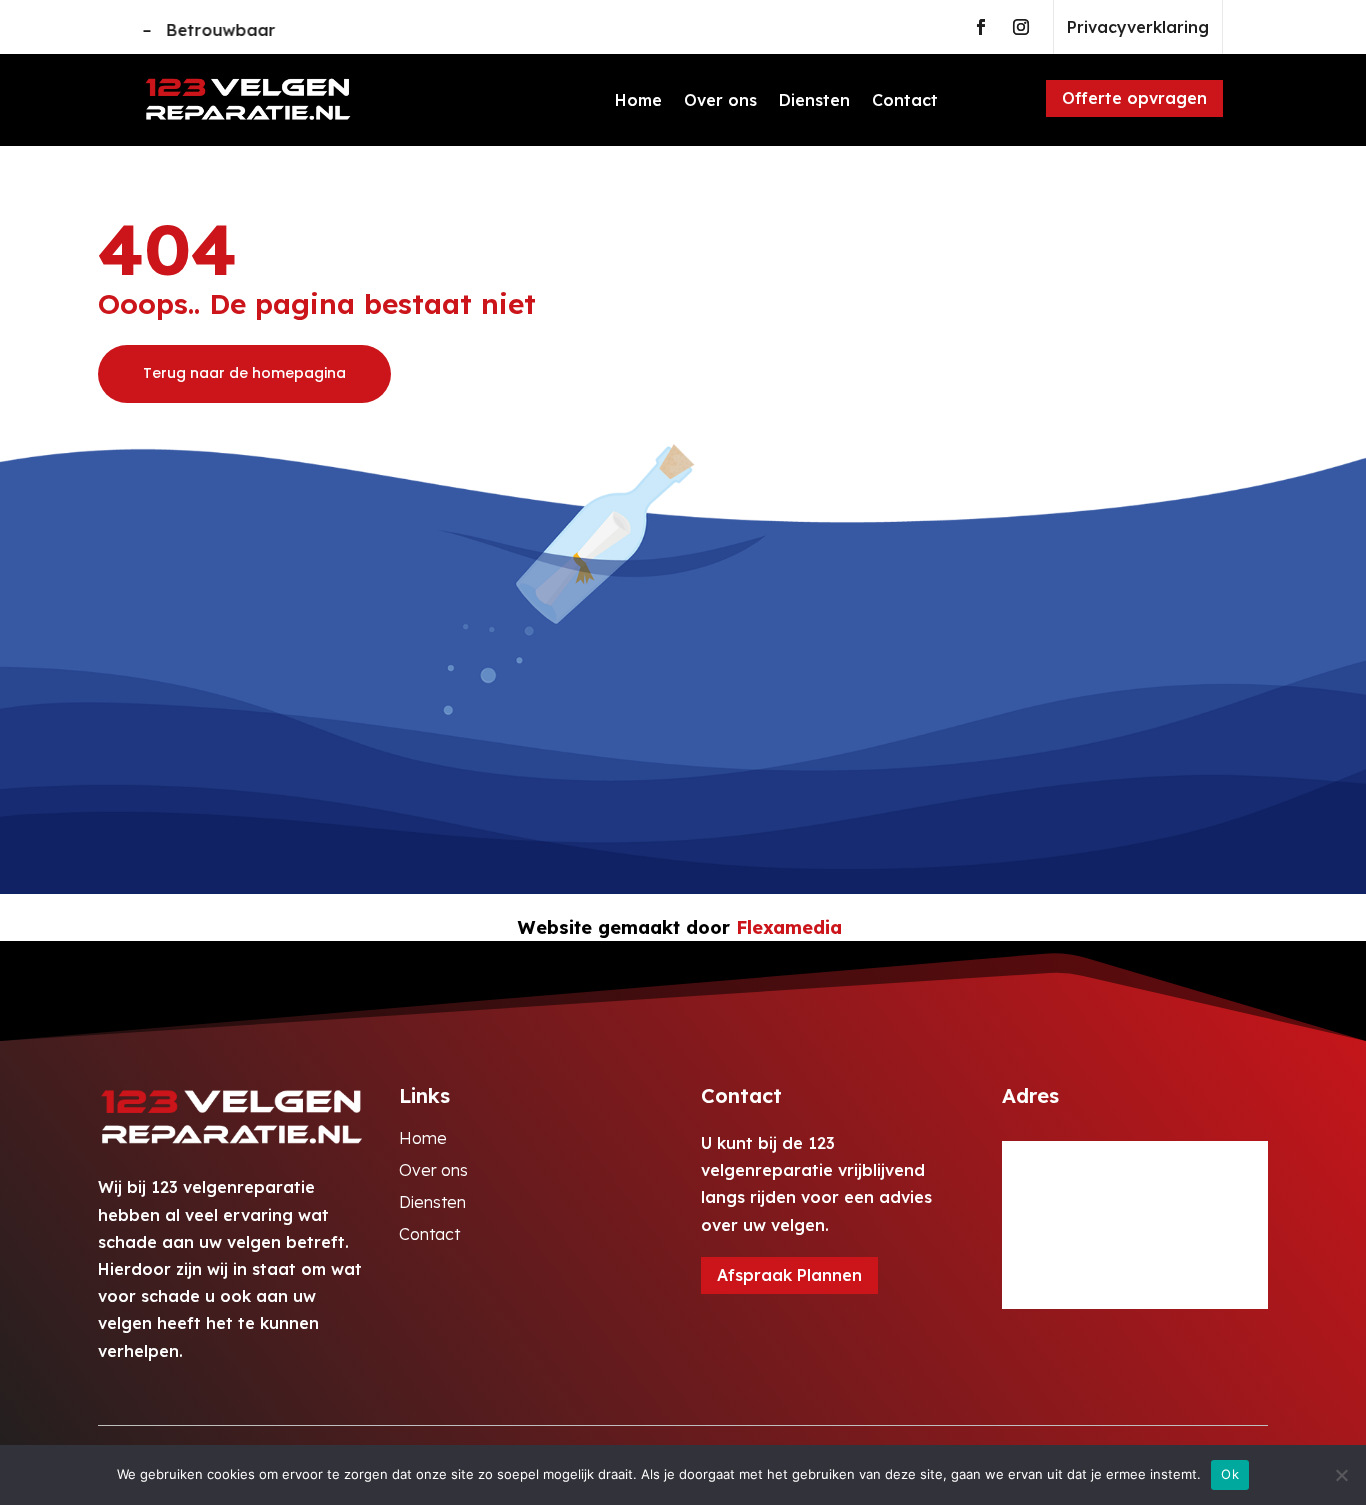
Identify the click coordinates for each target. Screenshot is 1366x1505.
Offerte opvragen (1134, 98)
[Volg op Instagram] (1021, 27)
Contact (905, 100)
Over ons (720, 100)
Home (638, 100)
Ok (1230, 1474)
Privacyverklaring (1138, 27)
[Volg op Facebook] (981, 27)
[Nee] (1341, 1475)
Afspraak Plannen (789, 1275)
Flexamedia (789, 927)
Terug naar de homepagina (244, 373)
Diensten (814, 100)
